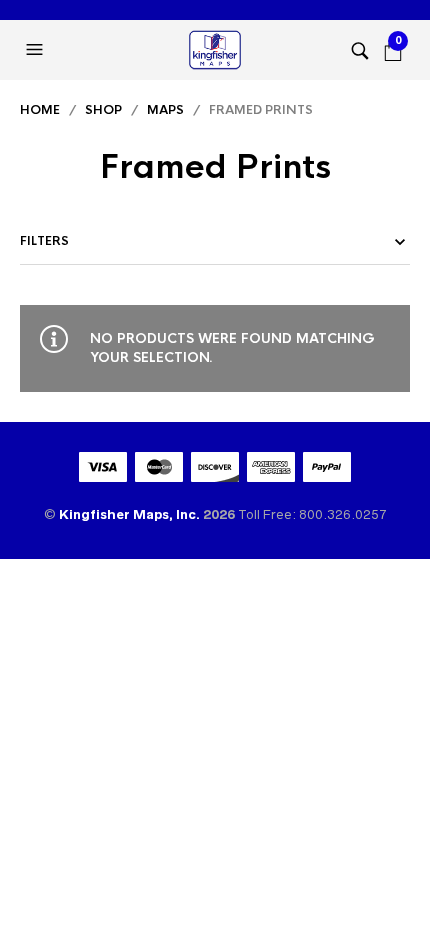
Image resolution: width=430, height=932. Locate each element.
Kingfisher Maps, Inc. (131, 514)
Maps (165, 110)
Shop (103, 110)
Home (40, 110)
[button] (37, 50)
